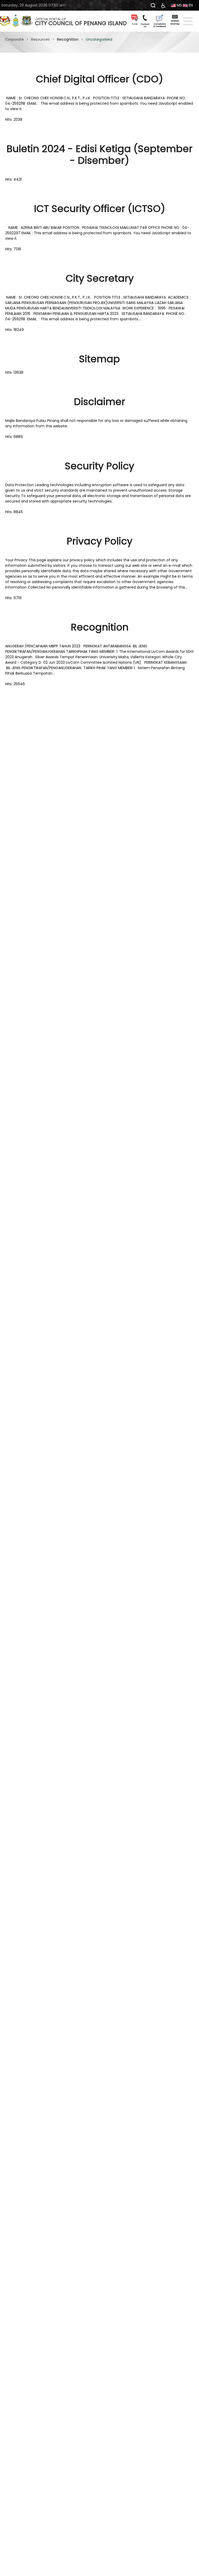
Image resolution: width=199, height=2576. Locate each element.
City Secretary (100, 278)
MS (179, 5)
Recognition (100, 627)
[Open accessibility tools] (163, 5)
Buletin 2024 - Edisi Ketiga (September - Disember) (99, 155)
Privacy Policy (99, 541)
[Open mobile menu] (188, 21)
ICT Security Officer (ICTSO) (100, 209)
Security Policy (99, 466)
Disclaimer (99, 402)
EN (190, 5)
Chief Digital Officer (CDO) (99, 79)
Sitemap (99, 359)
